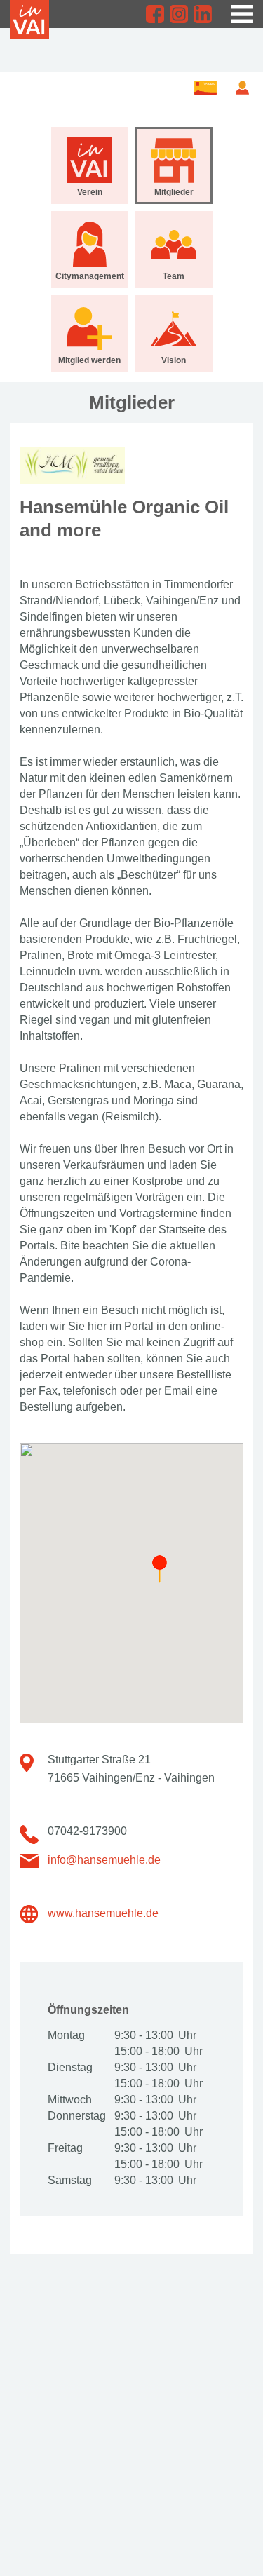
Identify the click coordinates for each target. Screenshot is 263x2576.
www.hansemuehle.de (103, 1913)
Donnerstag (76, 2116)
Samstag (70, 2180)
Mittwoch (70, 2100)
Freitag (65, 2148)
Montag (66, 2035)
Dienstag (70, 2067)
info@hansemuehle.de (104, 1860)
